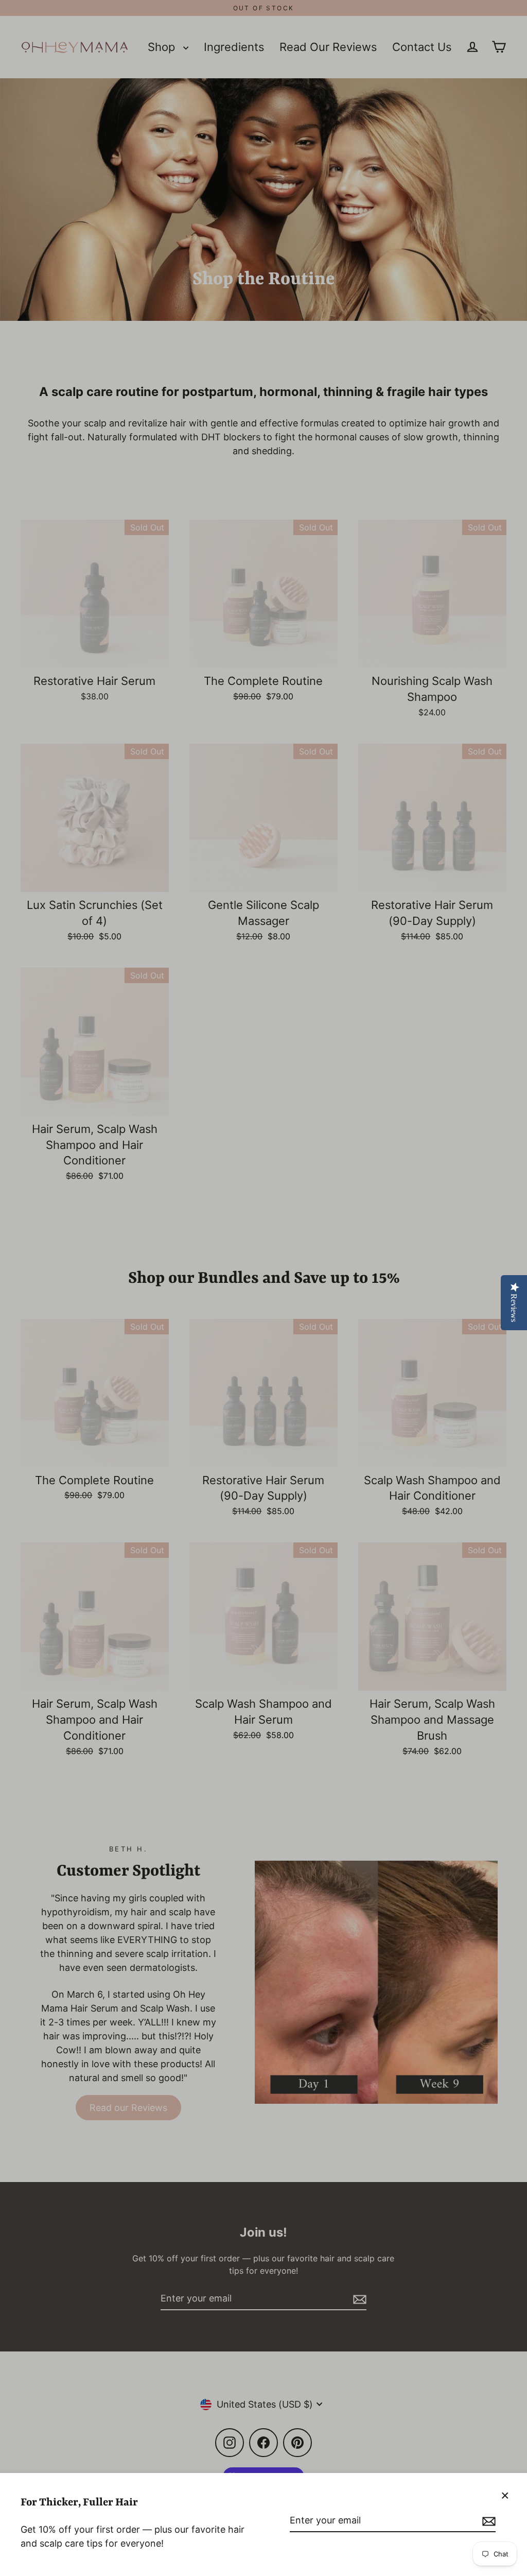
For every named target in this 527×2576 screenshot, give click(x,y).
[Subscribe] (487, 2521)
